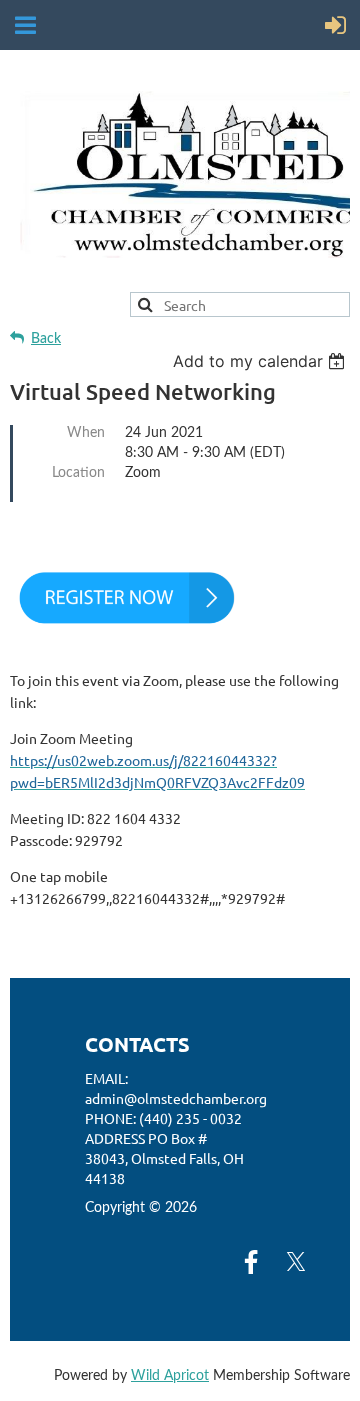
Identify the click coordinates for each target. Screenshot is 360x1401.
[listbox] (261, 361)
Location (78, 473)
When (86, 433)
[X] (296, 1262)
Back (46, 339)
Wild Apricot (170, 1376)
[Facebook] (251, 1262)
